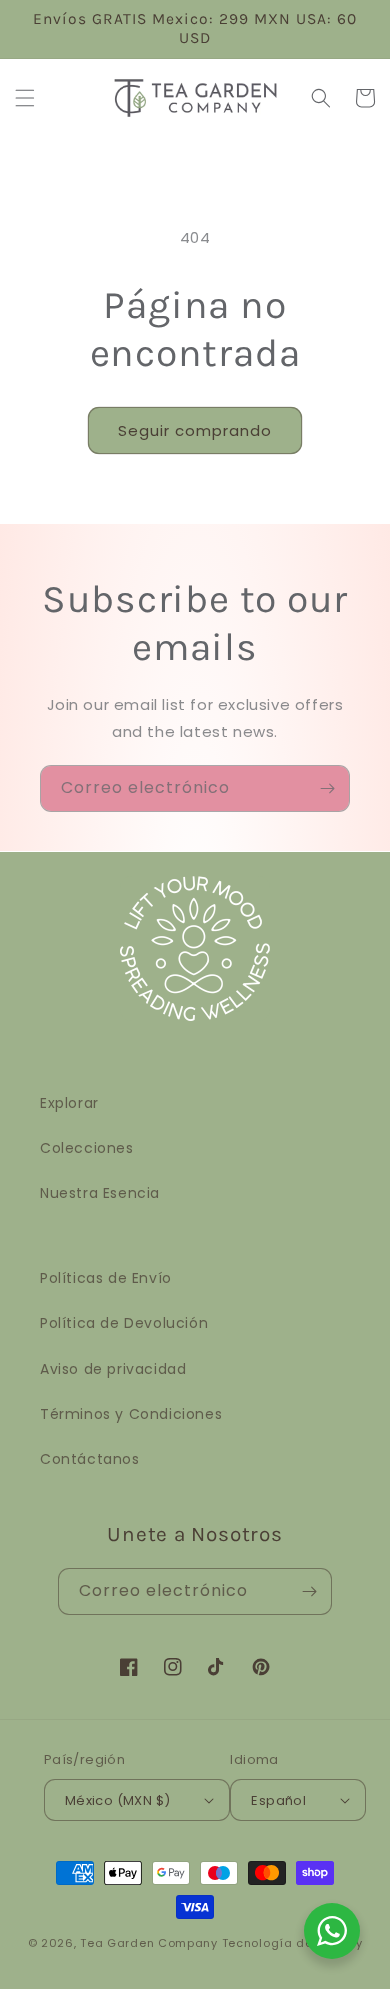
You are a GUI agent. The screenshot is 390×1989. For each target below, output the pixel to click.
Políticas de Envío (106, 1278)
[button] (25, 98)
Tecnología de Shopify (292, 1943)
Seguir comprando (195, 430)
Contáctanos (90, 1459)
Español (278, 1800)
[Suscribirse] (327, 788)
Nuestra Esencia (100, 1193)
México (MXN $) (118, 1800)
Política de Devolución (124, 1323)
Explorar (69, 1103)
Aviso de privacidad (113, 1369)
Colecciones (87, 1148)
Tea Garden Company (149, 1943)
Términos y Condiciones (131, 1414)
